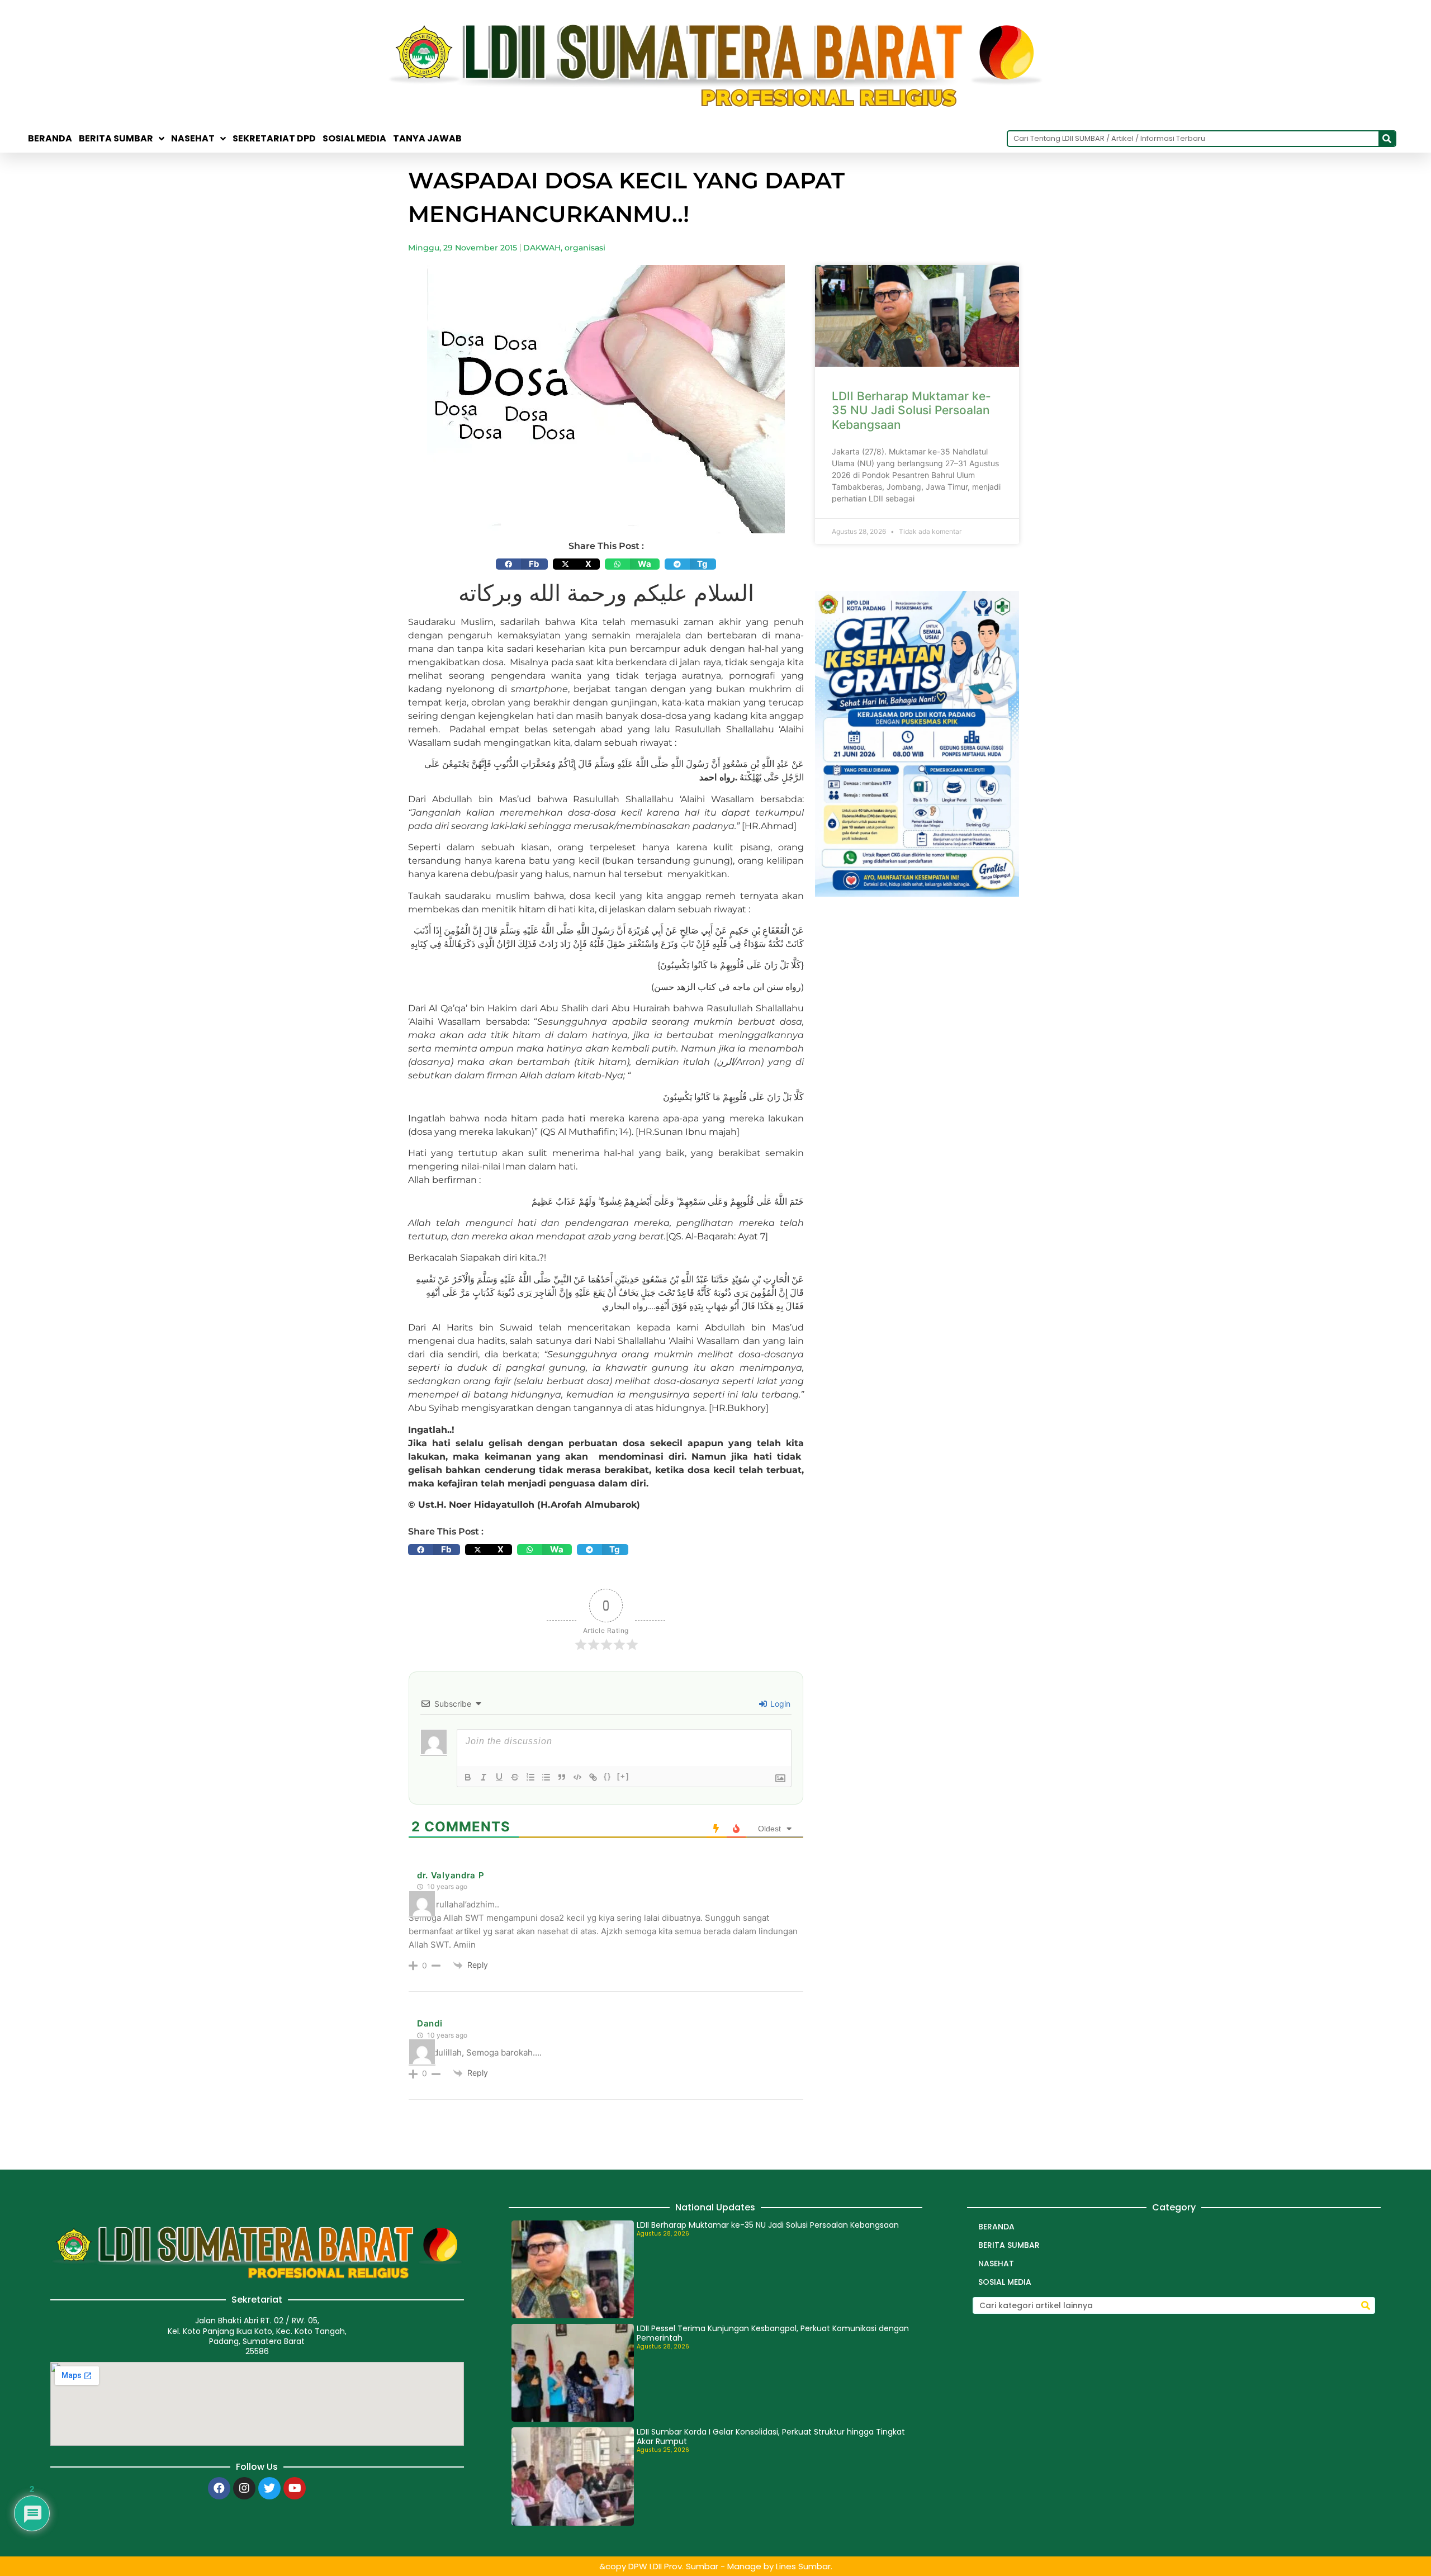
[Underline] (499, 1777)
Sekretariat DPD (274, 139)
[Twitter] (269, 2488)
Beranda (50, 139)
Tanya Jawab (427, 139)
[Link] (593, 1777)
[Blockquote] (562, 1777)
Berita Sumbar (1009, 2245)
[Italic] (484, 1777)
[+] (623, 1776)
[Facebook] (219, 2488)
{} (608, 1776)
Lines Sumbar (803, 2566)
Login (779, 1704)
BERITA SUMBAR (116, 139)
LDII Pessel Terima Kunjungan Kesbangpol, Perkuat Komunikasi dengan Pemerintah (773, 2333)
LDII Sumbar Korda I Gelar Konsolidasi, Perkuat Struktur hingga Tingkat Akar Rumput (771, 2437)
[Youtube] (295, 2488)
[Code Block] (577, 1777)
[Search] (1387, 139)
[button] (522, 564)
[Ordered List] (530, 1777)
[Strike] (515, 1777)
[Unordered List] (546, 1777)
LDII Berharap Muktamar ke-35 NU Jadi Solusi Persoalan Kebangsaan (911, 410)
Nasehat (193, 139)
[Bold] (468, 1777)
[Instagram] (244, 2488)
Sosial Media (354, 139)
